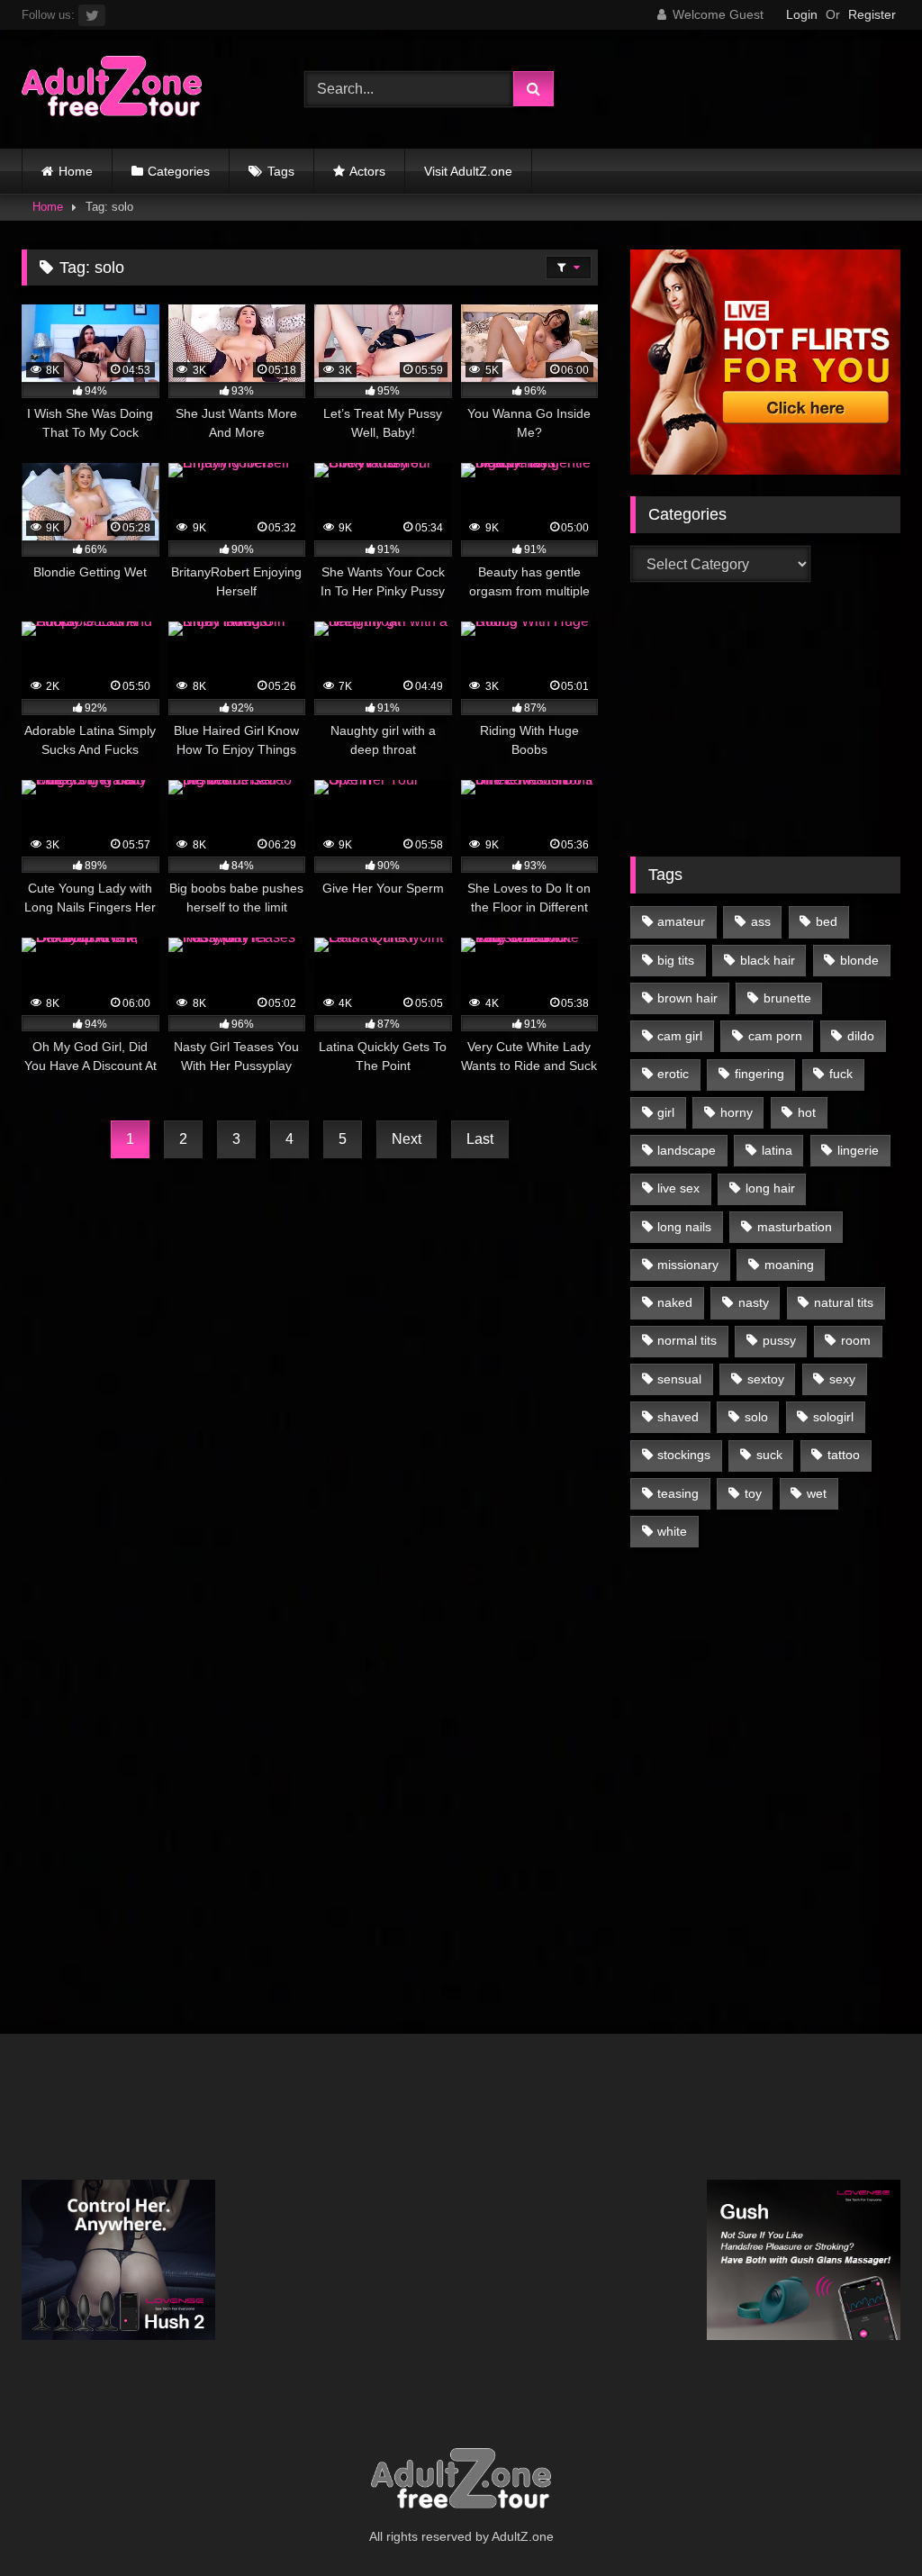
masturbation (795, 1227)
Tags (281, 171)
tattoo (844, 1455)
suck (769, 1455)
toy (753, 1493)
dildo (861, 1036)
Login (802, 14)
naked (675, 1302)
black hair (768, 960)
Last (480, 1139)
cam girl (680, 1036)
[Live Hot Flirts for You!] (765, 470)
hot (807, 1112)
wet (817, 1493)
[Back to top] (866, 2522)
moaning (789, 1265)
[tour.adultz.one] (142, 90)
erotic (673, 1074)
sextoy (766, 1379)
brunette (787, 998)
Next (407, 1139)
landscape (687, 1150)
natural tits (844, 1302)
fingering (759, 1074)
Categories (179, 171)
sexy (842, 1379)
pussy (779, 1340)
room (856, 1340)
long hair (770, 1188)
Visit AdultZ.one (468, 171)
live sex (678, 1188)
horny (737, 1112)
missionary (688, 1265)
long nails (684, 1227)
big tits (676, 960)
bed (827, 921)
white (672, 1531)
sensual (679, 1379)
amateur (681, 921)
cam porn (775, 1036)
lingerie (858, 1150)
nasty (754, 1302)
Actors (367, 171)
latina (777, 1150)
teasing (678, 1493)
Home (76, 171)
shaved (678, 1417)
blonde (859, 960)
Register (872, 14)
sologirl (833, 1417)
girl (666, 1112)
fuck (841, 1074)
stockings (684, 1455)
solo (756, 1417)
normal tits (687, 1340)
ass (761, 921)
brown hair (687, 998)
